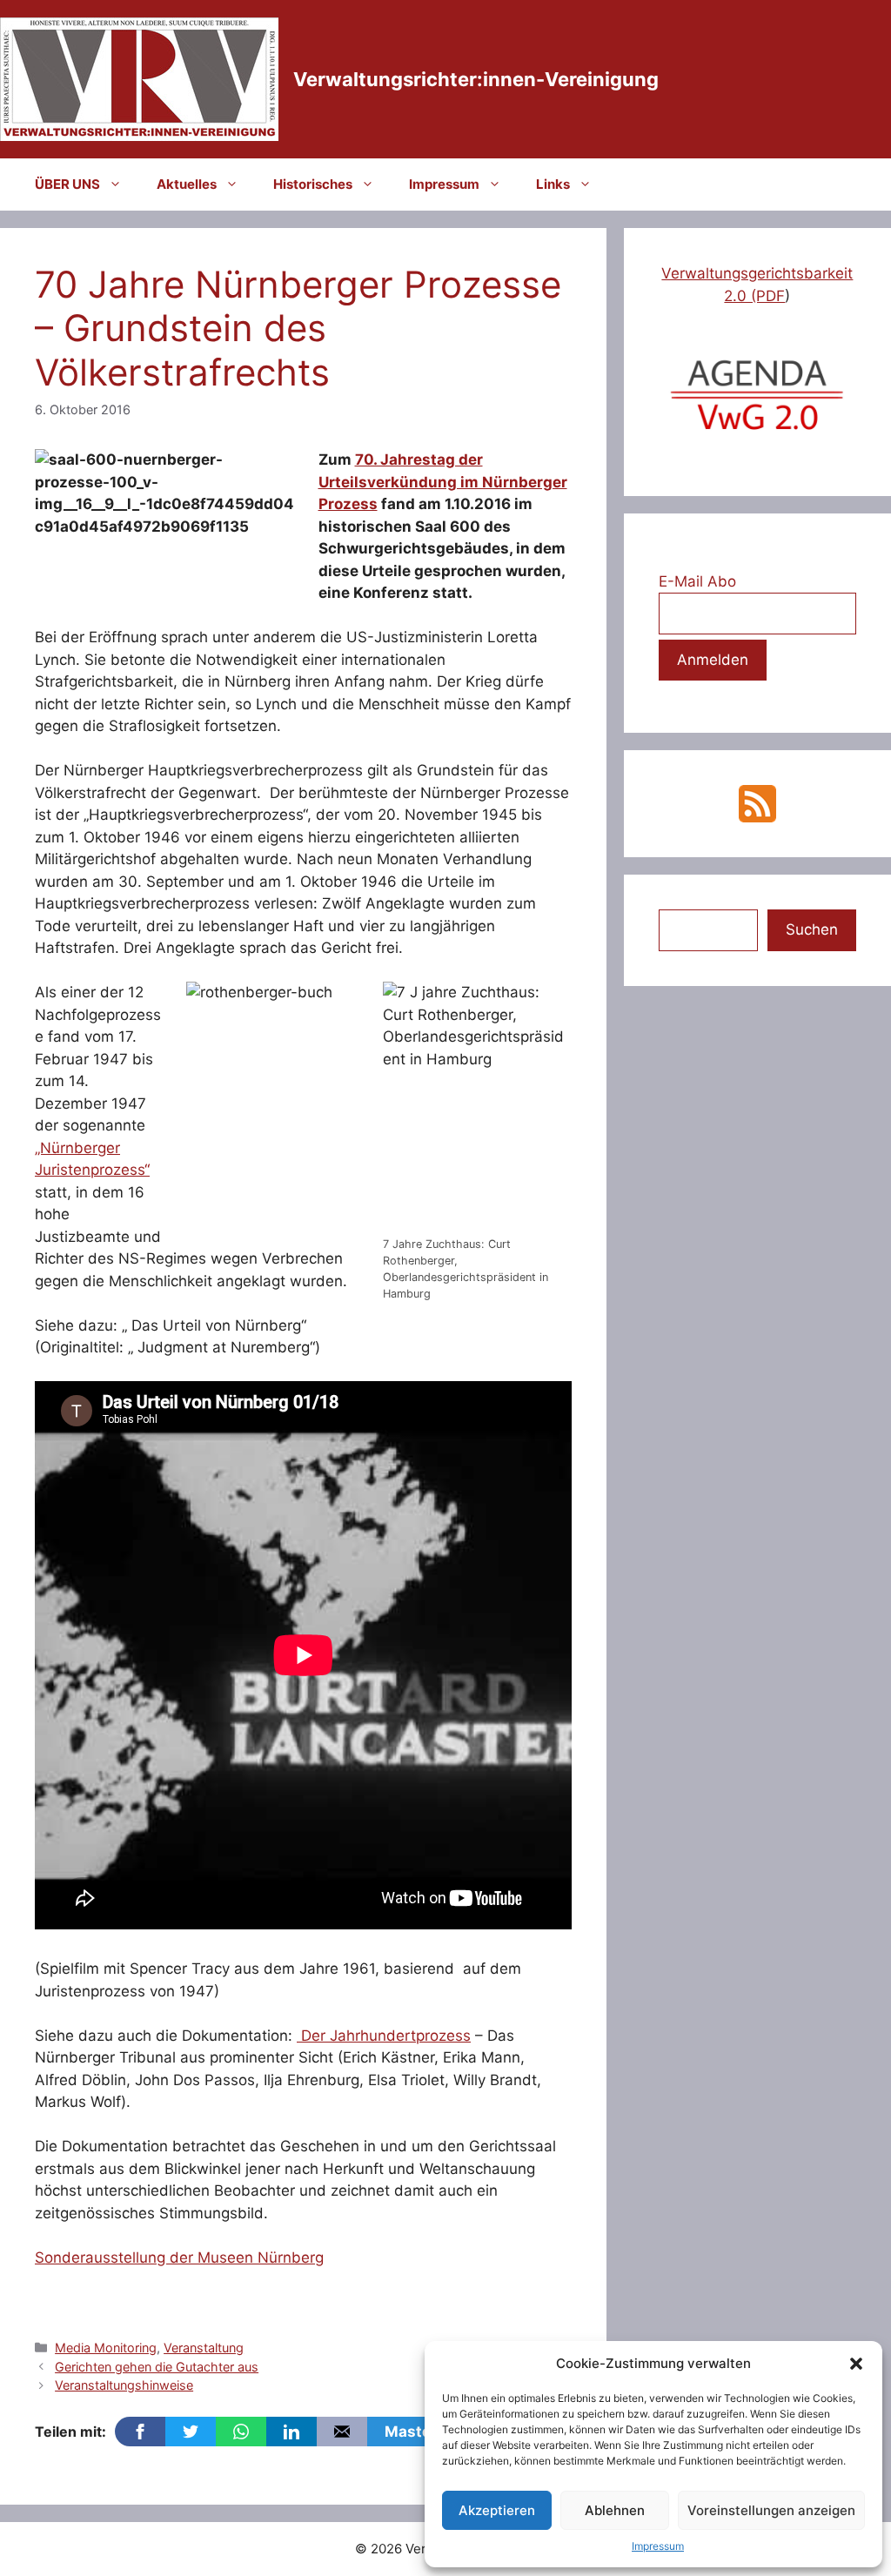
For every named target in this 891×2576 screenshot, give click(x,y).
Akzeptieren (497, 2510)
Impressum (658, 2546)
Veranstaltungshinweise (124, 2385)
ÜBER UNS (67, 184)
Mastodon (422, 2432)
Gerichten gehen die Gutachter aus (157, 2367)
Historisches (313, 184)
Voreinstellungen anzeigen (771, 2510)
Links (553, 184)
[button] (856, 2364)
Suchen (812, 929)
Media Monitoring (106, 2348)
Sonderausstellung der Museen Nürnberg (179, 2257)
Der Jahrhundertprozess (384, 2036)
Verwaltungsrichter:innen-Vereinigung (476, 79)
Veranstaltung (204, 2348)
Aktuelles (187, 184)
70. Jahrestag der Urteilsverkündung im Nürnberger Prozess (443, 482)
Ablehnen (615, 2510)
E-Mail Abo (697, 581)
